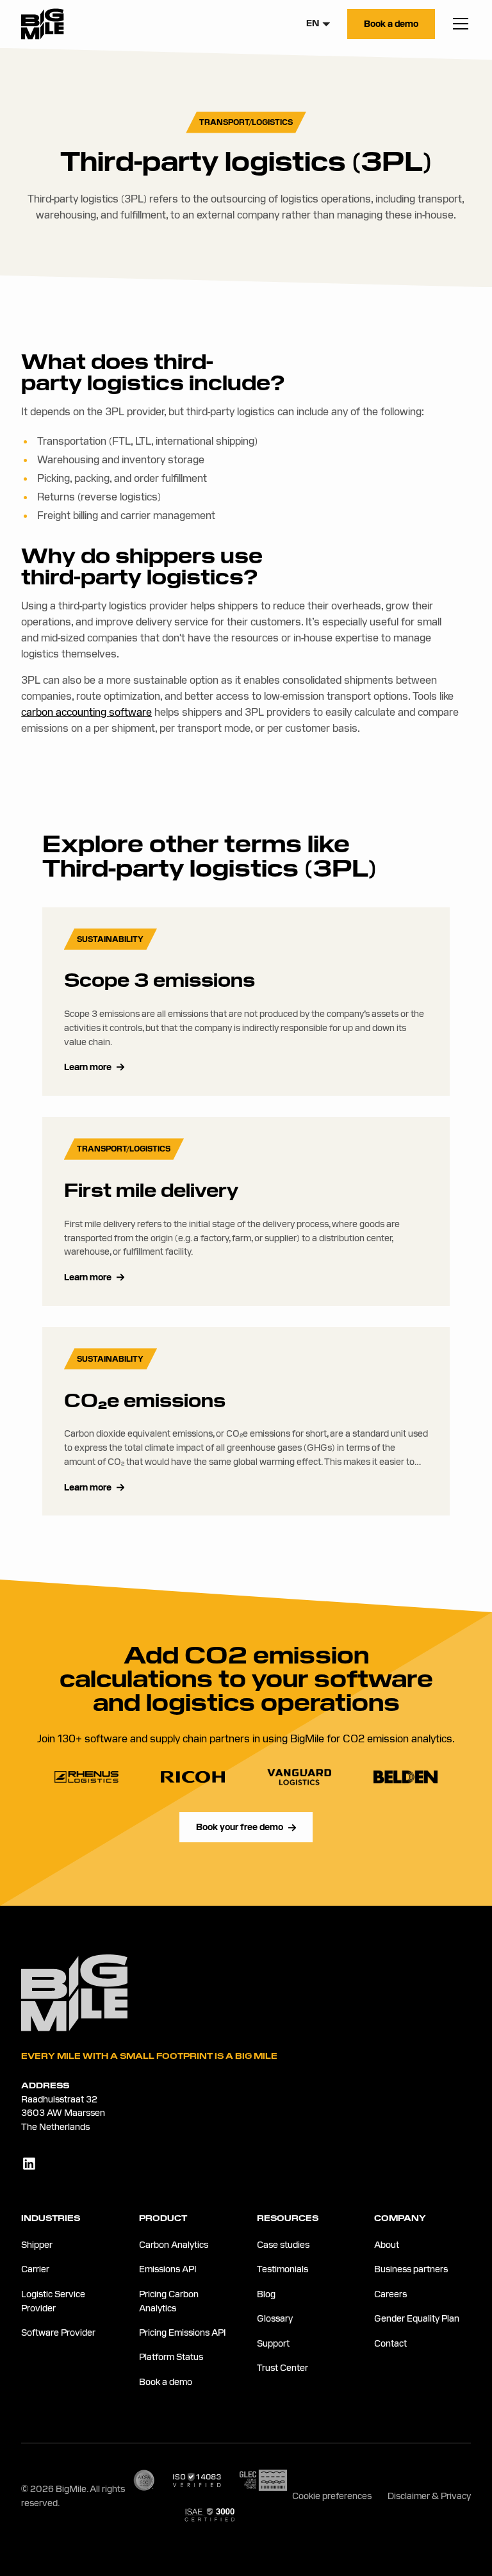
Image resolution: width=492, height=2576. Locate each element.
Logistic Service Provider (53, 2301)
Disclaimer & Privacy (429, 2496)
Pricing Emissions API (182, 2332)
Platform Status (171, 2357)
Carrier (35, 2269)
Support (273, 2343)
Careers (390, 2294)
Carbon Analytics (174, 2245)
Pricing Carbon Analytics (169, 2301)
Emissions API (168, 2269)
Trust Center (283, 2368)
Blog (266, 2294)
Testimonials (283, 2269)
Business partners (411, 2269)
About (387, 2245)
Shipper (37, 2245)
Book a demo (166, 2382)
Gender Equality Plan (417, 2318)
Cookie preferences (332, 2496)
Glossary (275, 2318)
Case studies (283, 2245)
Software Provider (58, 2332)
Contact (390, 2343)
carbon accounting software (86, 712)
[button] (319, 24)
